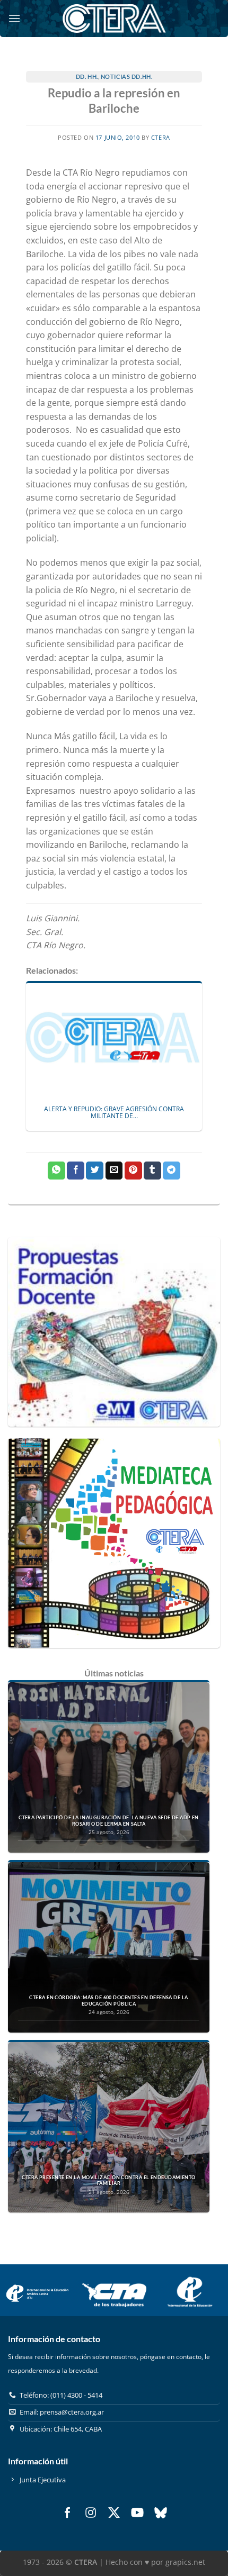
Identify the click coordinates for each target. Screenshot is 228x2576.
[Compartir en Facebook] (76, 1171)
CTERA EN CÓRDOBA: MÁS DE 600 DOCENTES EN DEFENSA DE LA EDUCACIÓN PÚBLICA (108, 2001)
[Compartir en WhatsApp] (56, 1171)
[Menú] (14, 18)
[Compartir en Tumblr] (152, 1171)
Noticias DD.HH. (126, 76)
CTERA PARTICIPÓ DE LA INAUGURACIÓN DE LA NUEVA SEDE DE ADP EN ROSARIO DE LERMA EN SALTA (109, 1821)
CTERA (161, 137)
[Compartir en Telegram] (172, 1171)
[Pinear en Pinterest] (133, 1171)
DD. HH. (87, 76)
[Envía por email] (114, 1171)
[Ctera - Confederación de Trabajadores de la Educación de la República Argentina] (114, 18)
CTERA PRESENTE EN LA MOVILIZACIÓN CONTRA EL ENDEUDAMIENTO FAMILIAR (109, 2180)
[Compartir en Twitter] (95, 1171)
